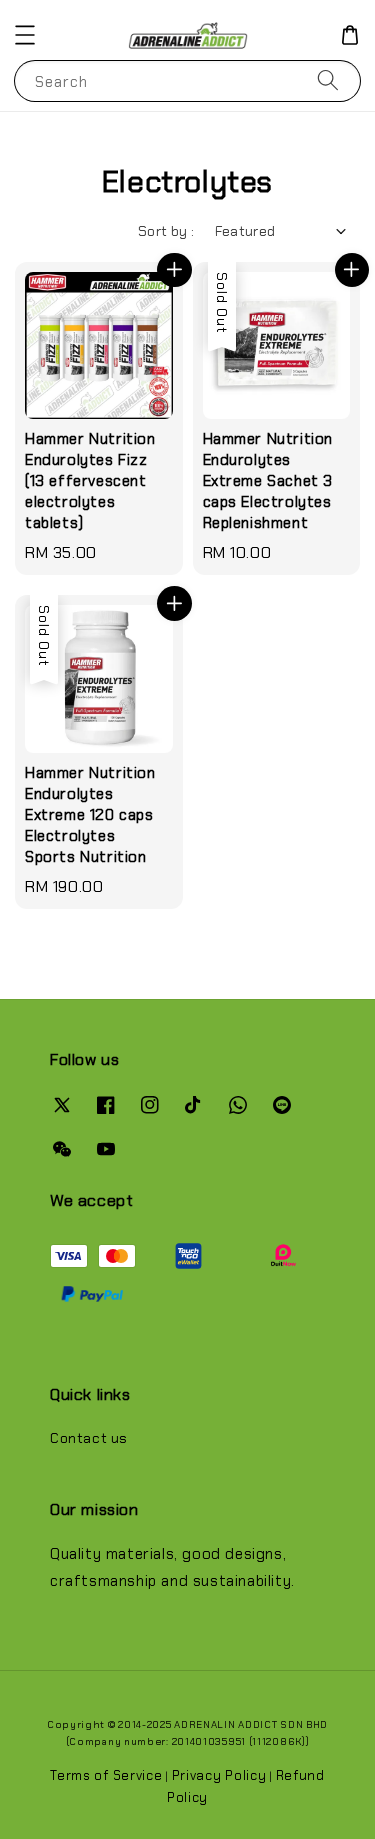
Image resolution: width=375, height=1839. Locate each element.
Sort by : (166, 231)
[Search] (328, 80)
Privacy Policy (219, 1775)
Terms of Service (106, 1775)
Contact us (89, 1438)
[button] (25, 35)
